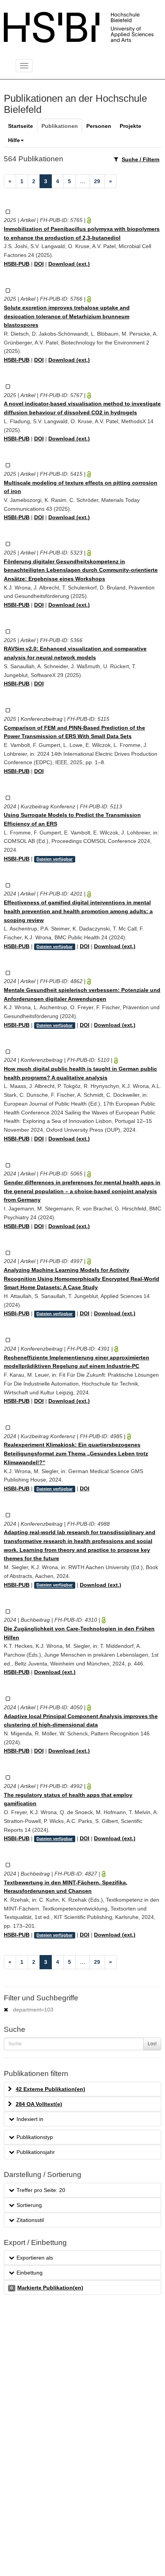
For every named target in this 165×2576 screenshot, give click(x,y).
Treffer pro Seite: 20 (41, 2190)
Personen (99, 126)
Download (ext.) (69, 264)
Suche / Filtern (141, 159)
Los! (152, 2044)
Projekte (130, 126)
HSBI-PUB (17, 264)
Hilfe (14, 140)
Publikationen (60, 126)
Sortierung (29, 2205)
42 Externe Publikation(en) (50, 2089)
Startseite (21, 126)
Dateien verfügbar (54, 859)
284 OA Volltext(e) (39, 2104)
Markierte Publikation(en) (47, 2288)
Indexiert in (30, 2119)
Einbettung (30, 2273)
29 (97, 181)
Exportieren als (35, 2258)
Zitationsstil (30, 2220)
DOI (39, 264)
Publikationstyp (35, 2137)
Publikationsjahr (36, 2152)
